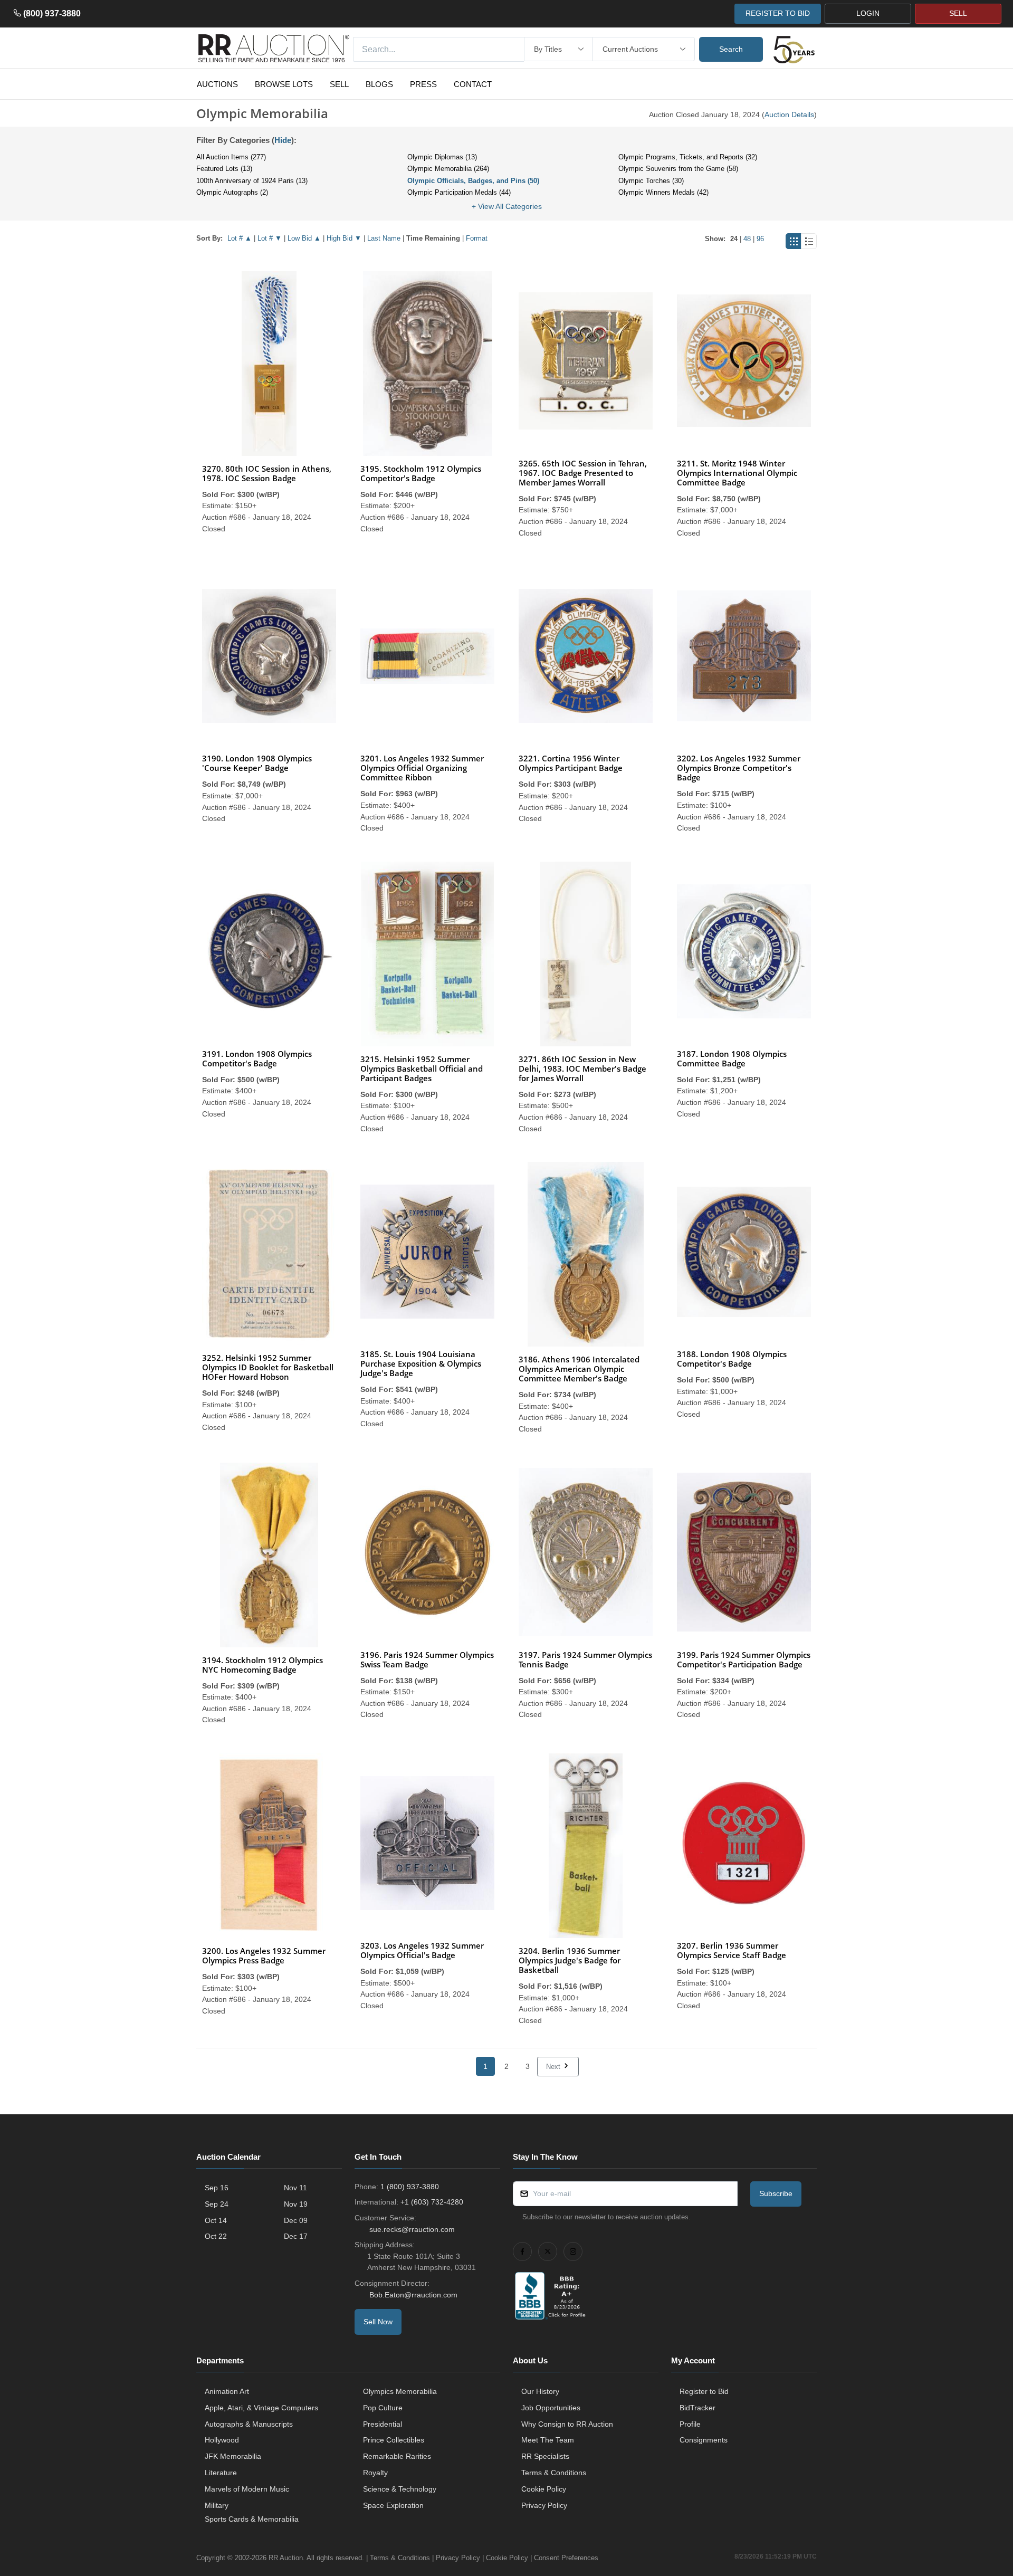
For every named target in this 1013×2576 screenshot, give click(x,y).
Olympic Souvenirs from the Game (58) (678, 169)
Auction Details (789, 115)
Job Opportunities (551, 2408)
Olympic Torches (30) (651, 181)
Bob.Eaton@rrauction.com (413, 2295)
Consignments (704, 2440)
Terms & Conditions (554, 2473)
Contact (473, 84)
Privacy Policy (544, 2505)
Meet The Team (548, 2440)
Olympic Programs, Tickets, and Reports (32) (688, 157)
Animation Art (227, 2391)
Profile (690, 2424)
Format (477, 238)
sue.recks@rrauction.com (412, 2229)
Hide (283, 140)
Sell (339, 84)
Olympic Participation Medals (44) (459, 192)
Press (423, 84)
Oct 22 (216, 2236)
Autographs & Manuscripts (249, 2424)
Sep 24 (217, 2204)
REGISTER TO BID (778, 13)
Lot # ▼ (270, 238)
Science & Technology (400, 2489)
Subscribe (776, 2193)
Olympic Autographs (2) (232, 192)
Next (554, 2067)
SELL (958, 13)
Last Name (384, 238)
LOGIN (868, 13)
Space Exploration (393, 2505)
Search (731, 49)
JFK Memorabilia (233, 2456)
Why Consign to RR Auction (567, 2424)
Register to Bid (704, 2391)
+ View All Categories (507, 206)
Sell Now (378, 2322)
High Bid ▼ (344, 238)
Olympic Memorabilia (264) (448, 169)
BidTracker (697, 2408)
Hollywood (222, 2440)
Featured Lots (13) (224, 169)
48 (747, 239)
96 (760, 239)
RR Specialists (545, 2456)
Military (217, 2505)
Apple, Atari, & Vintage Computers (261, 2408)
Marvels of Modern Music (247, 2489)
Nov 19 (296, 2204)
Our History (540, 2391)
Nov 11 (295, 2188)
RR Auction (286, 2558)
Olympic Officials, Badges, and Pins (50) (473, 181)
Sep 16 (217, 2188)
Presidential (383, 2424)
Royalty (375, 2473)
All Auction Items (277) (231, 157)
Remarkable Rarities (397, 2456)
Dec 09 (296, 2220)
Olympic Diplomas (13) (442, 157)
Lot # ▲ (240, 238)
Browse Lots (284, 84)
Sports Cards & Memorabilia (252, 2519)
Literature (221, 2473)
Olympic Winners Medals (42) (663, 192)
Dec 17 (296, 2236)
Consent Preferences (566, 2558)
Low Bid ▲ (304, 238)
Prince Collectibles (394, 2440)
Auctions (217, 84)
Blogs (379, 84)
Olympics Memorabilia (400, 2391)
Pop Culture (383, 2408)
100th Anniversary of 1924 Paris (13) (252, 181)
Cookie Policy (544, 2489)
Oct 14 (216, 2220)
